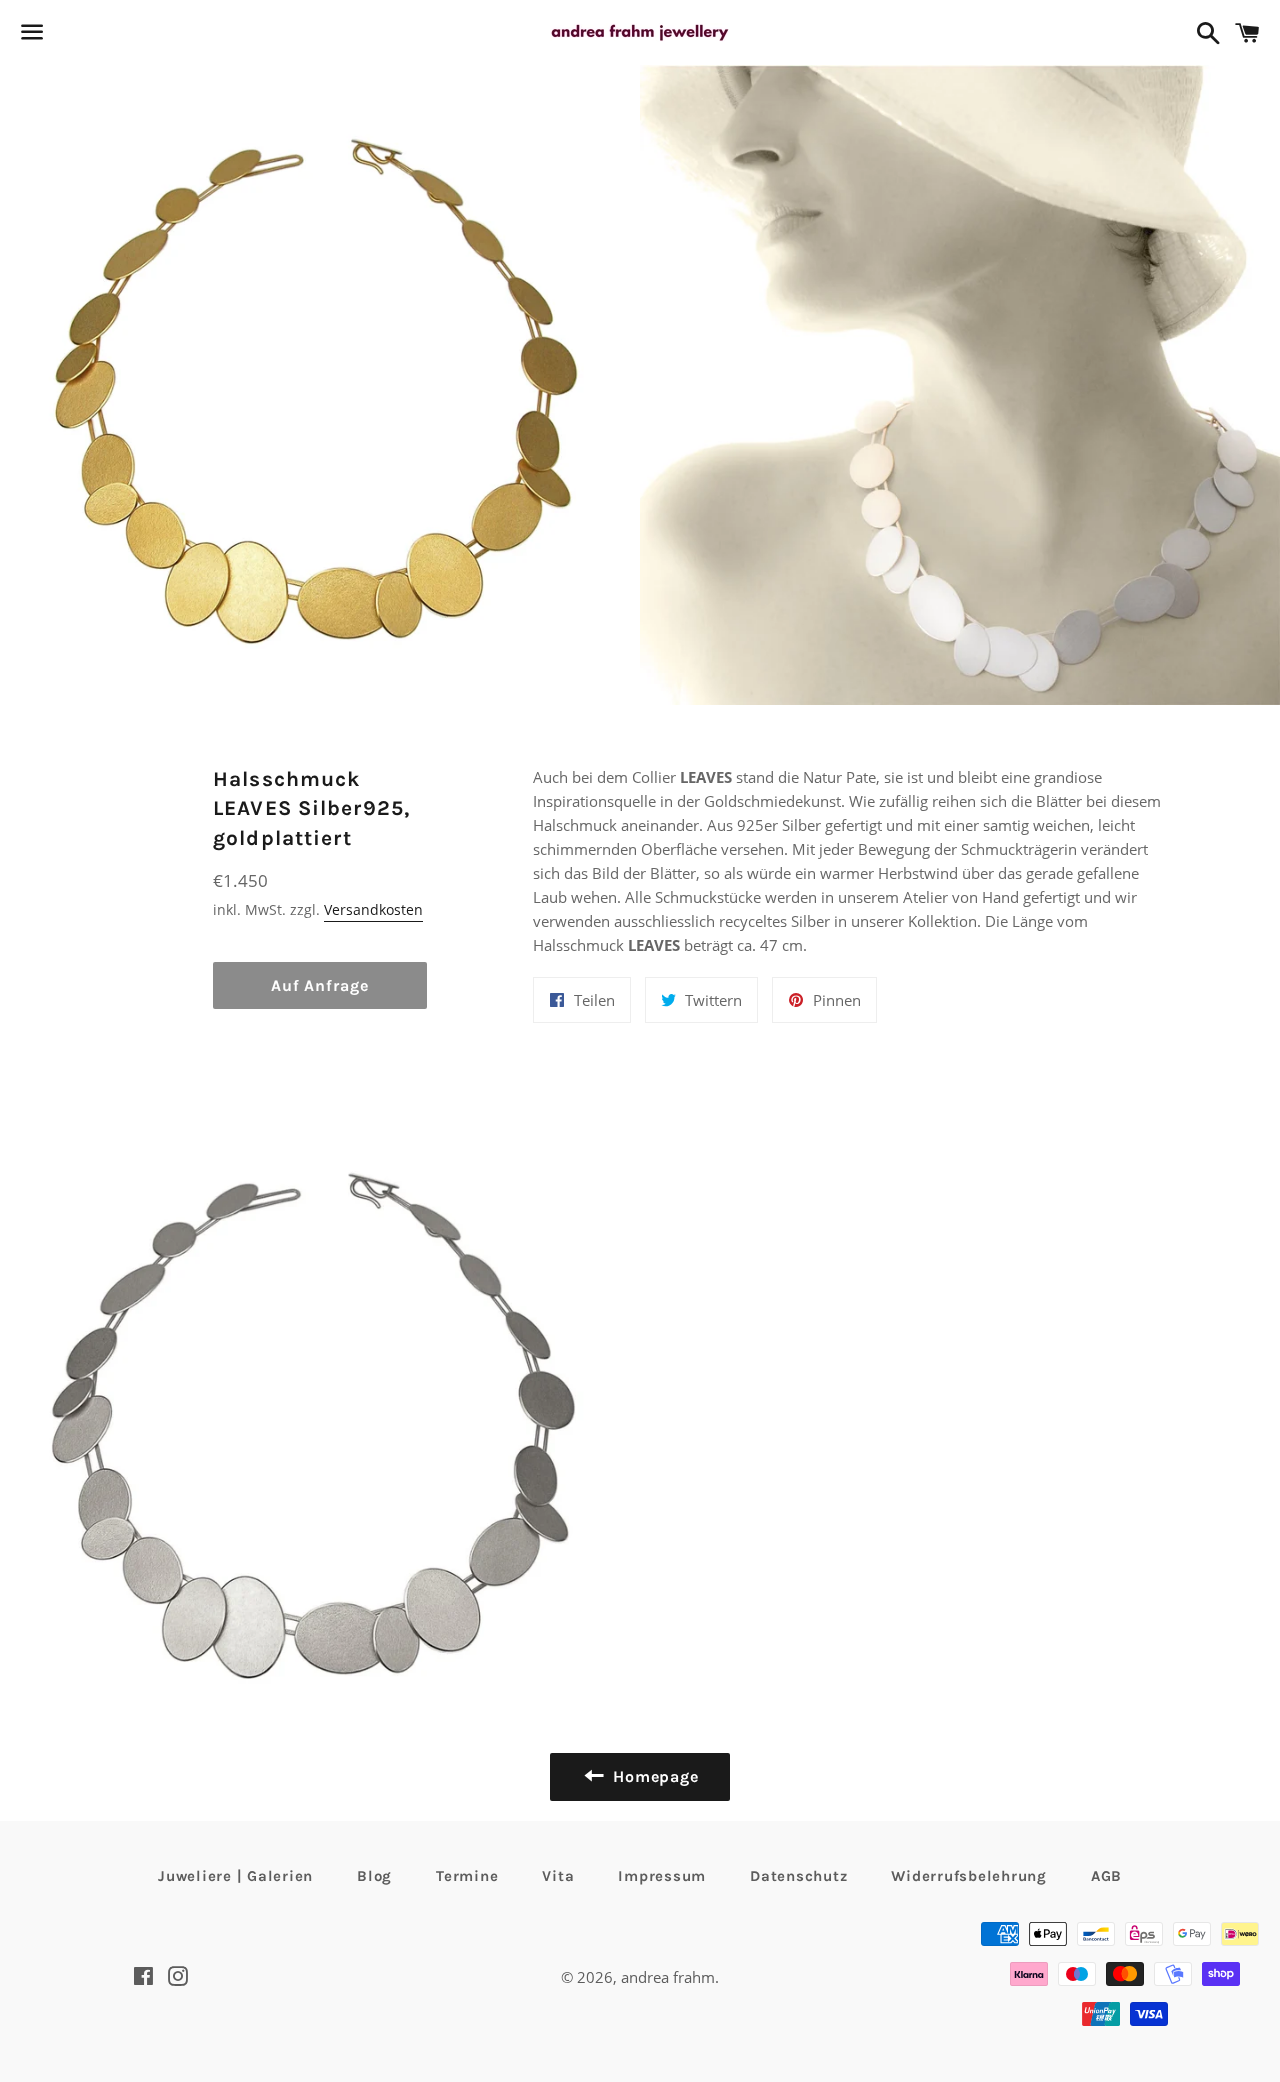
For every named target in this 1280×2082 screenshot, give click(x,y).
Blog (374, 1876)
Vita (558, 1876)
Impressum (662, 1876)
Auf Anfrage (320, 985)
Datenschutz (798, 1876)
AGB (1106, 1876)
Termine (467, 1876)
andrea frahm (668, 1977)
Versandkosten (373, 909)
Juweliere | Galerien (235, 1876)
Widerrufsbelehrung (969, 1876)
